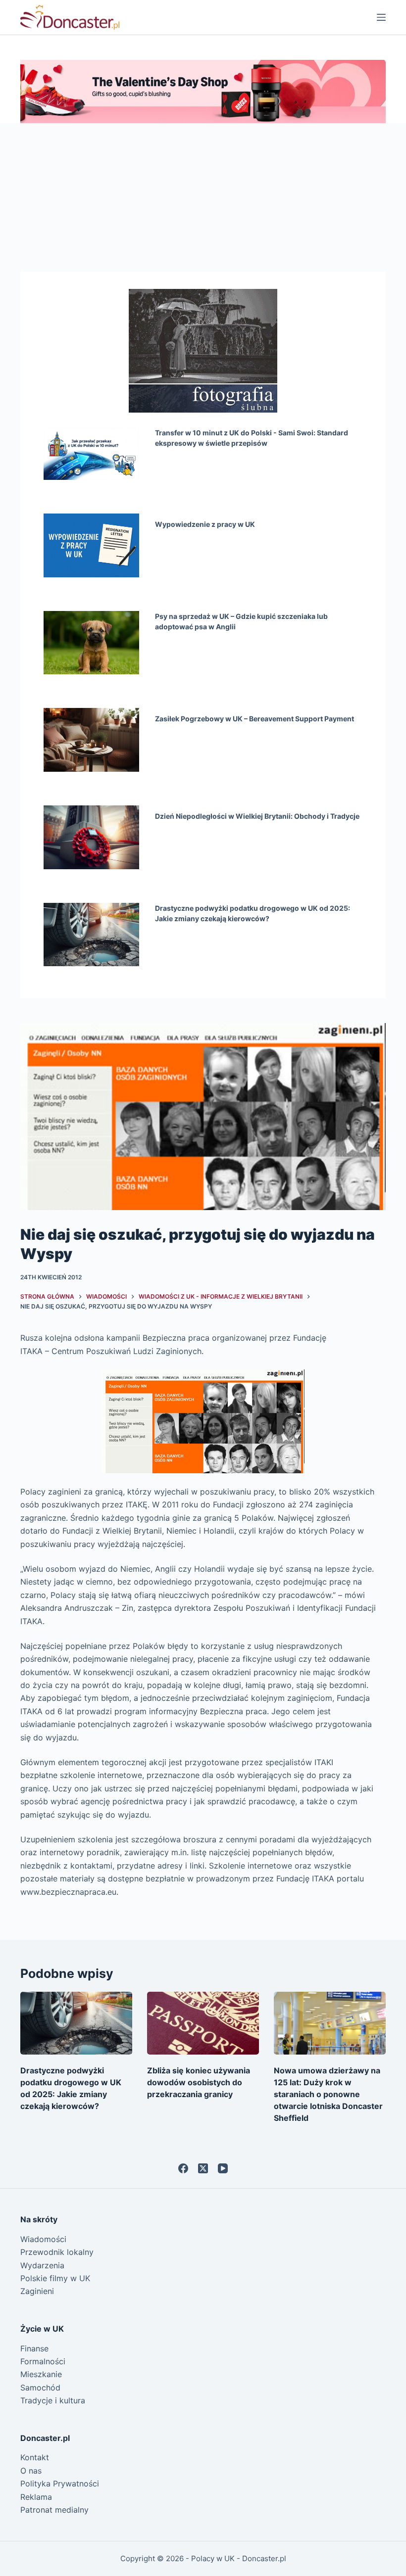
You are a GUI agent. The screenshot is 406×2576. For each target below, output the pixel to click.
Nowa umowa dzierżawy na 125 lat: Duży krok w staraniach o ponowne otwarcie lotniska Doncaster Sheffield (328, 2094)
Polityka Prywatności (60, 2483)
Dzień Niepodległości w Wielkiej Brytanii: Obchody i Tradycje (257, 816)
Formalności (43, 2361)
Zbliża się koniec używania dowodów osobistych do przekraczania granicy (199, 2082)
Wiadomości (43, 2239)
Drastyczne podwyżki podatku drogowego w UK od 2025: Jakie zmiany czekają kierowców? (253, 913)
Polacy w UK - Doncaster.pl (239, 2558)
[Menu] (381, 17)
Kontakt (35, 2457)
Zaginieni (37, 2291)
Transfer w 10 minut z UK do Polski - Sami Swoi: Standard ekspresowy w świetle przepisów (252, 438)
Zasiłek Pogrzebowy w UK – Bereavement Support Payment (254, 719)
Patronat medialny (54, 2510)
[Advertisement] (203, 197)
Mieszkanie (41, 2374)
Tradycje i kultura (53, 2400)
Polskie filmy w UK (55, 2278)
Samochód (40, 2388)
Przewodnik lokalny (57, 2252)
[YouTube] (223, 2168)
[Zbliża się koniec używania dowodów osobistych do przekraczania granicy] (203, 2023)
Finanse (34, 2348)
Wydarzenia (42, 2265)
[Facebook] (183, 2168)
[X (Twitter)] (203, 2168)
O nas (31, 2471)
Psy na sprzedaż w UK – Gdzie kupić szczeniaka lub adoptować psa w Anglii (241, 621)
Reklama (36, 2497)
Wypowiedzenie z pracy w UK (205, 524)
